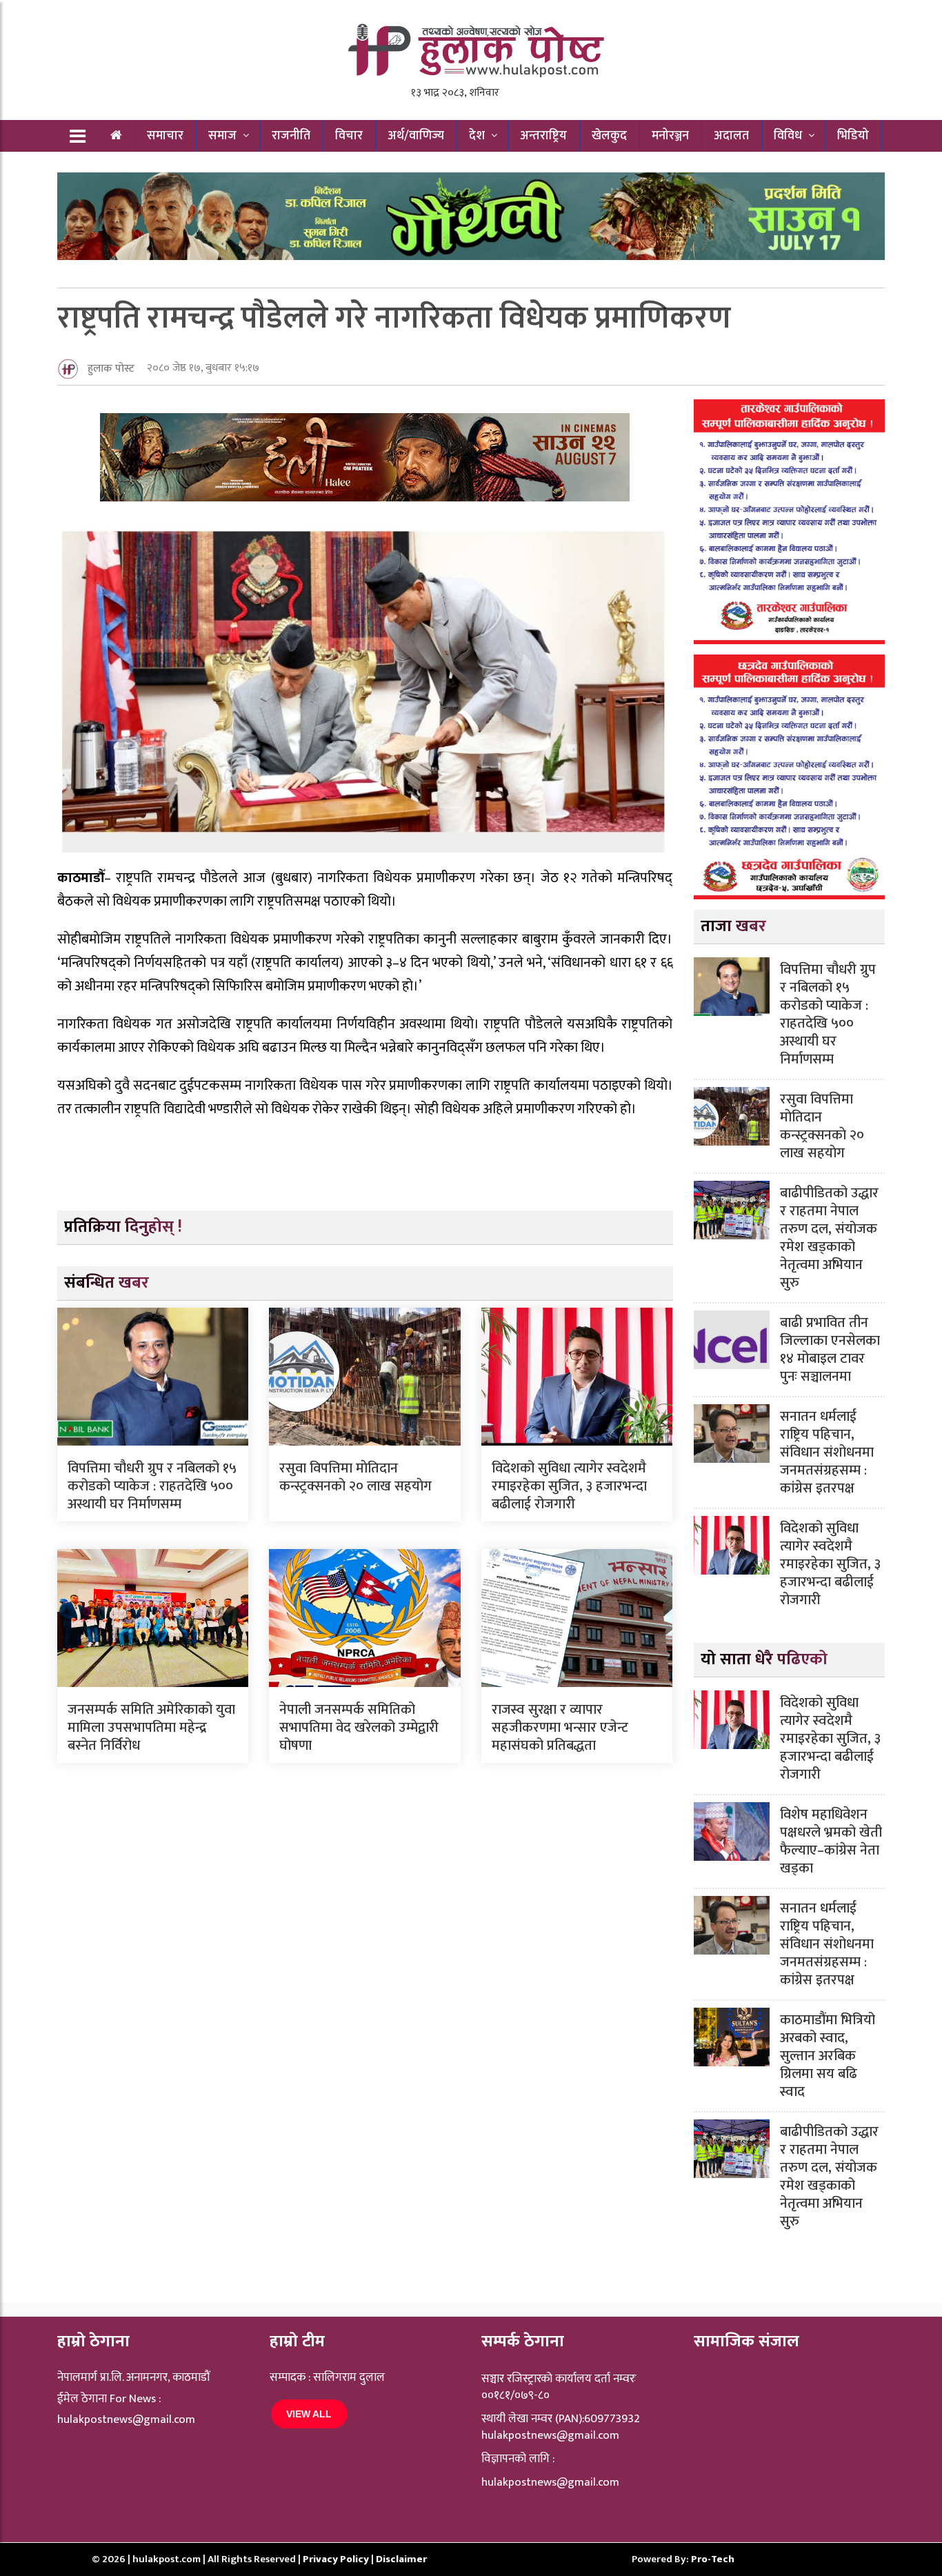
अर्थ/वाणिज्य (416, 136)
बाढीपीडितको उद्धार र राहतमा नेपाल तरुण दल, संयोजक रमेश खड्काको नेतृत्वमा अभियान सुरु (829, 1238)
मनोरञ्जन (670, 136)
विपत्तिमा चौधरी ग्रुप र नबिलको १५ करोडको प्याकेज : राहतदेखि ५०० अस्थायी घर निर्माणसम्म (152, 1486)
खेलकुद (609, 136)
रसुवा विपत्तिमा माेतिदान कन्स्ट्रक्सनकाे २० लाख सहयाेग (355, 1477)
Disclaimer (401, 2559)
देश (477, 136)
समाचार (165, 136)
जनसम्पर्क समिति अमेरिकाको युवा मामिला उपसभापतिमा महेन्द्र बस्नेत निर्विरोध (151, 1728)
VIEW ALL (309, 2414)
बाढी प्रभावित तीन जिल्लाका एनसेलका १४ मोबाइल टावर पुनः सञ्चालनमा (830, 1350)
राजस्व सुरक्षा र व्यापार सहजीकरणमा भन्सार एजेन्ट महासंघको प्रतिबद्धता (560, 1728)
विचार (349, 136)
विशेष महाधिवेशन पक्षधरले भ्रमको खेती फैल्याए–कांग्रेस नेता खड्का (831, 1841)
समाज (222, 136)
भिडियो (853, 136)
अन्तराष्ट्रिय (543, 136)
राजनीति (291, 136)
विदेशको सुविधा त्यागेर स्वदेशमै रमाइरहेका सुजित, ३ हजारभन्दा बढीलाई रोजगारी (569, 1486)
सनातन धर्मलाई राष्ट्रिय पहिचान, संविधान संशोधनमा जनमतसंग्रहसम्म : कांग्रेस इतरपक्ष (827, 1452)
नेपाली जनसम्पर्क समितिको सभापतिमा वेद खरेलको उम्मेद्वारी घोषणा (359, 1728)
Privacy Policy (337, 2559)
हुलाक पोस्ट (111, 369)
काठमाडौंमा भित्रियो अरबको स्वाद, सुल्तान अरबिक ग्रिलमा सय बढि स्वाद (828, 2056)
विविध (788, 136)
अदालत (731, 136)
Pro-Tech (713, 2559)
